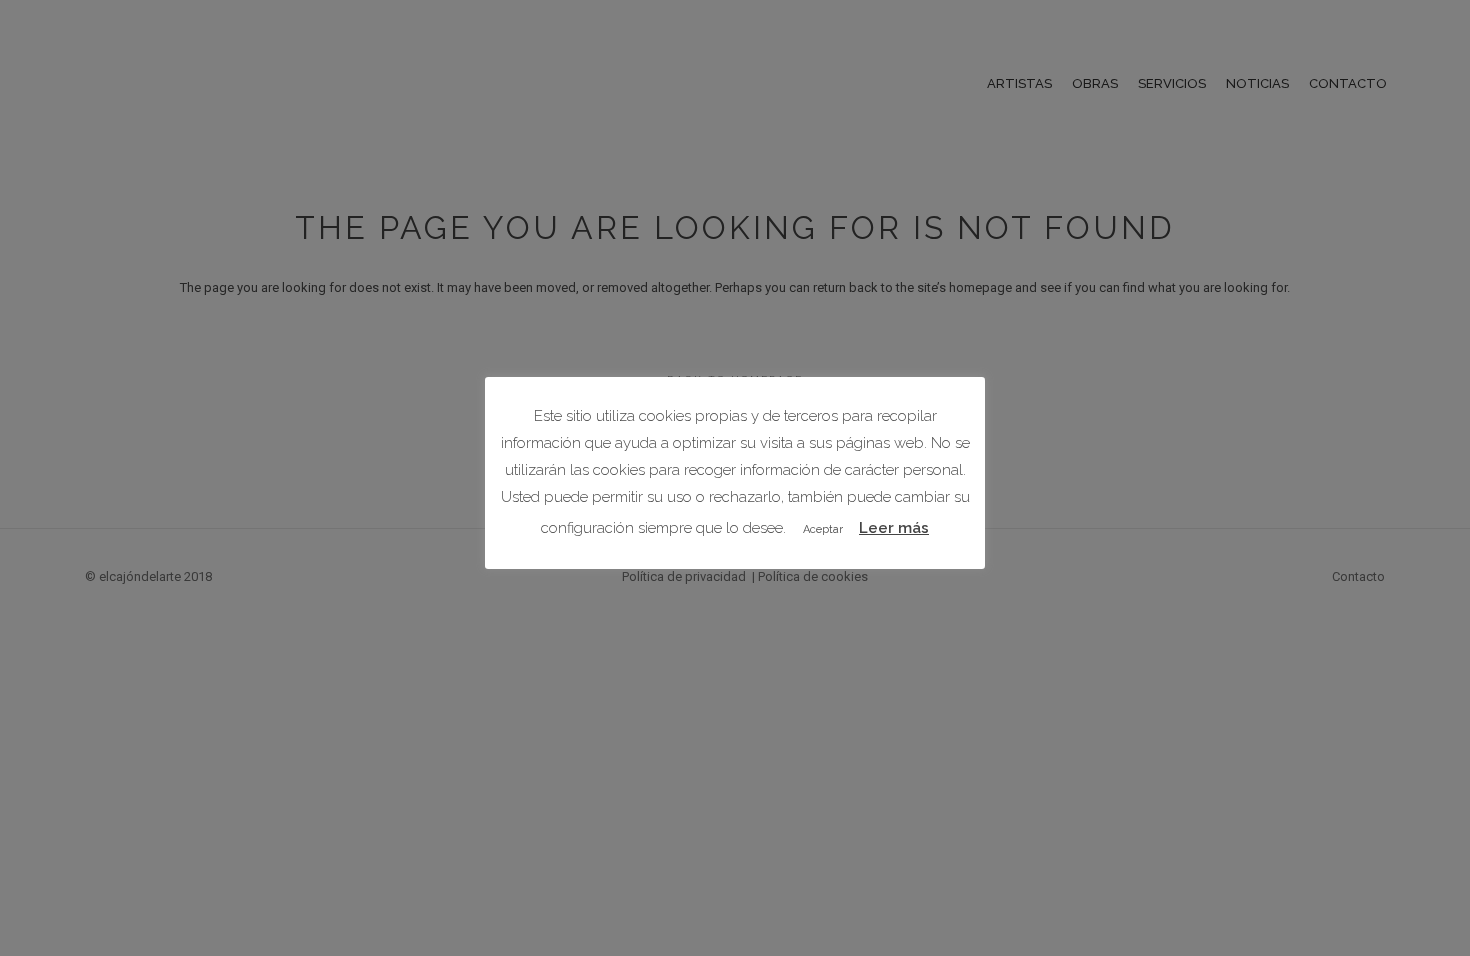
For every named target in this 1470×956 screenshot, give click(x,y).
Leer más (894, 528)
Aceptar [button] (823, 529)
